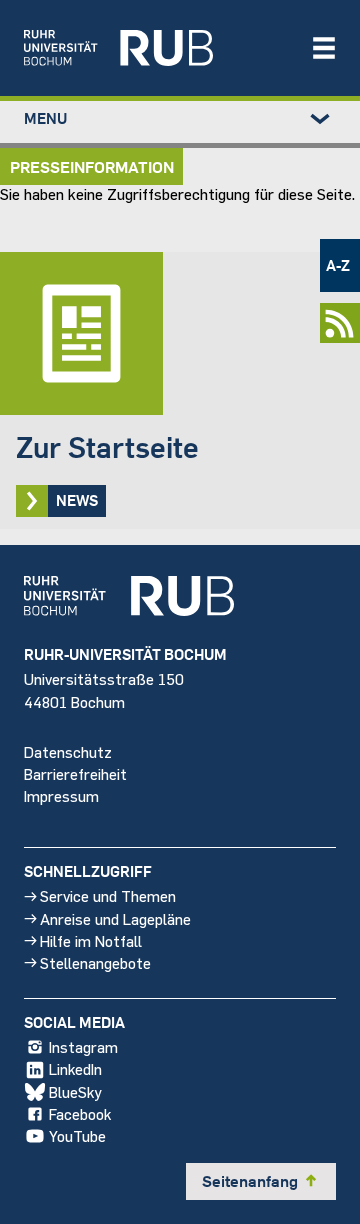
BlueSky (75, 1091)
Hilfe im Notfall (91, 940)
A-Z (338, 265)
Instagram (83, 1046)
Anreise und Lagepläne (115, 918)
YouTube (77, 1135)
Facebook (80, 1113)
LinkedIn (75, 1068)
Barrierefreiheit (75, 773)
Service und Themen (108, 895)
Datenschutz (68, 751)
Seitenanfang (261, 1181)
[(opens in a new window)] (157, 48)
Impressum (61, 795)
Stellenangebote (95, 962)
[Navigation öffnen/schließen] (324, 48)
